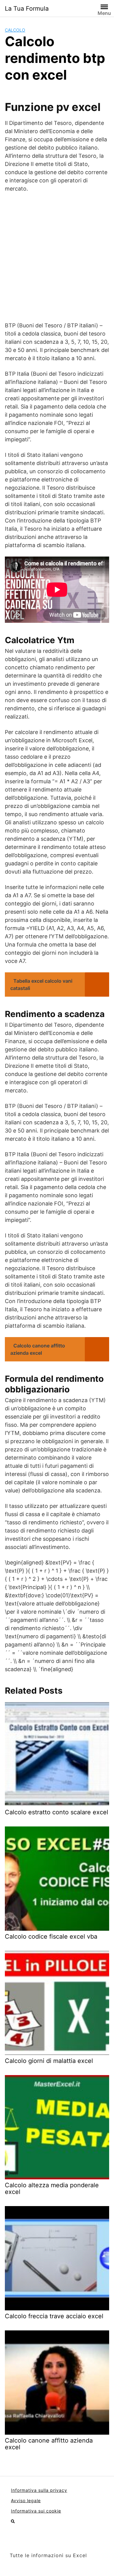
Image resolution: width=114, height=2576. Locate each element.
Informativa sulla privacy (39, 2490)
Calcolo (15, 30)
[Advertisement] (57, 257)
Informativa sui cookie (36, 2511)
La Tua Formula (27, 9)
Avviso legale (26, 2500)
